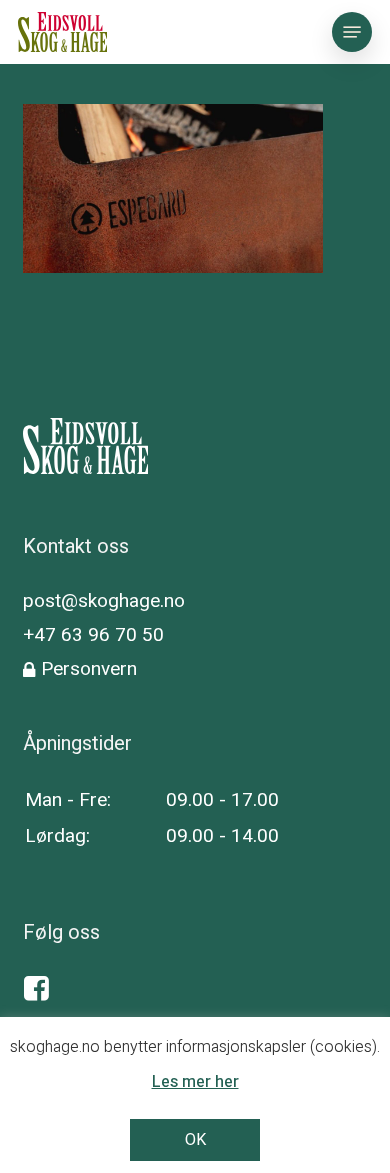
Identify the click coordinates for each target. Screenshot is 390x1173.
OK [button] (195, 1140)
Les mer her (195, 1082)
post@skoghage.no (104, 601)
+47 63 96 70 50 (93, 635)
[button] (352, 32)
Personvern (89, 669)
